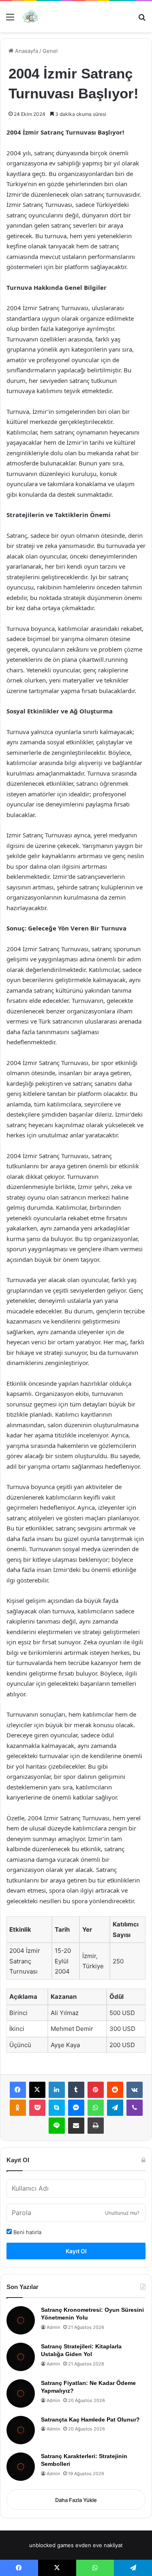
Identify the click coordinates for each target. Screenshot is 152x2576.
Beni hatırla (27, 2232)
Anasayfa (26, 51)
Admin (53, 2327)
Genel (50, 51)
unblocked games (51, 2545)
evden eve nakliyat (99, 2545)
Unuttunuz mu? (122, 2213)
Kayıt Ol (76, 2251)
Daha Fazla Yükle (76, 2500)
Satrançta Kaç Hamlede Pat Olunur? (90, 2419)
